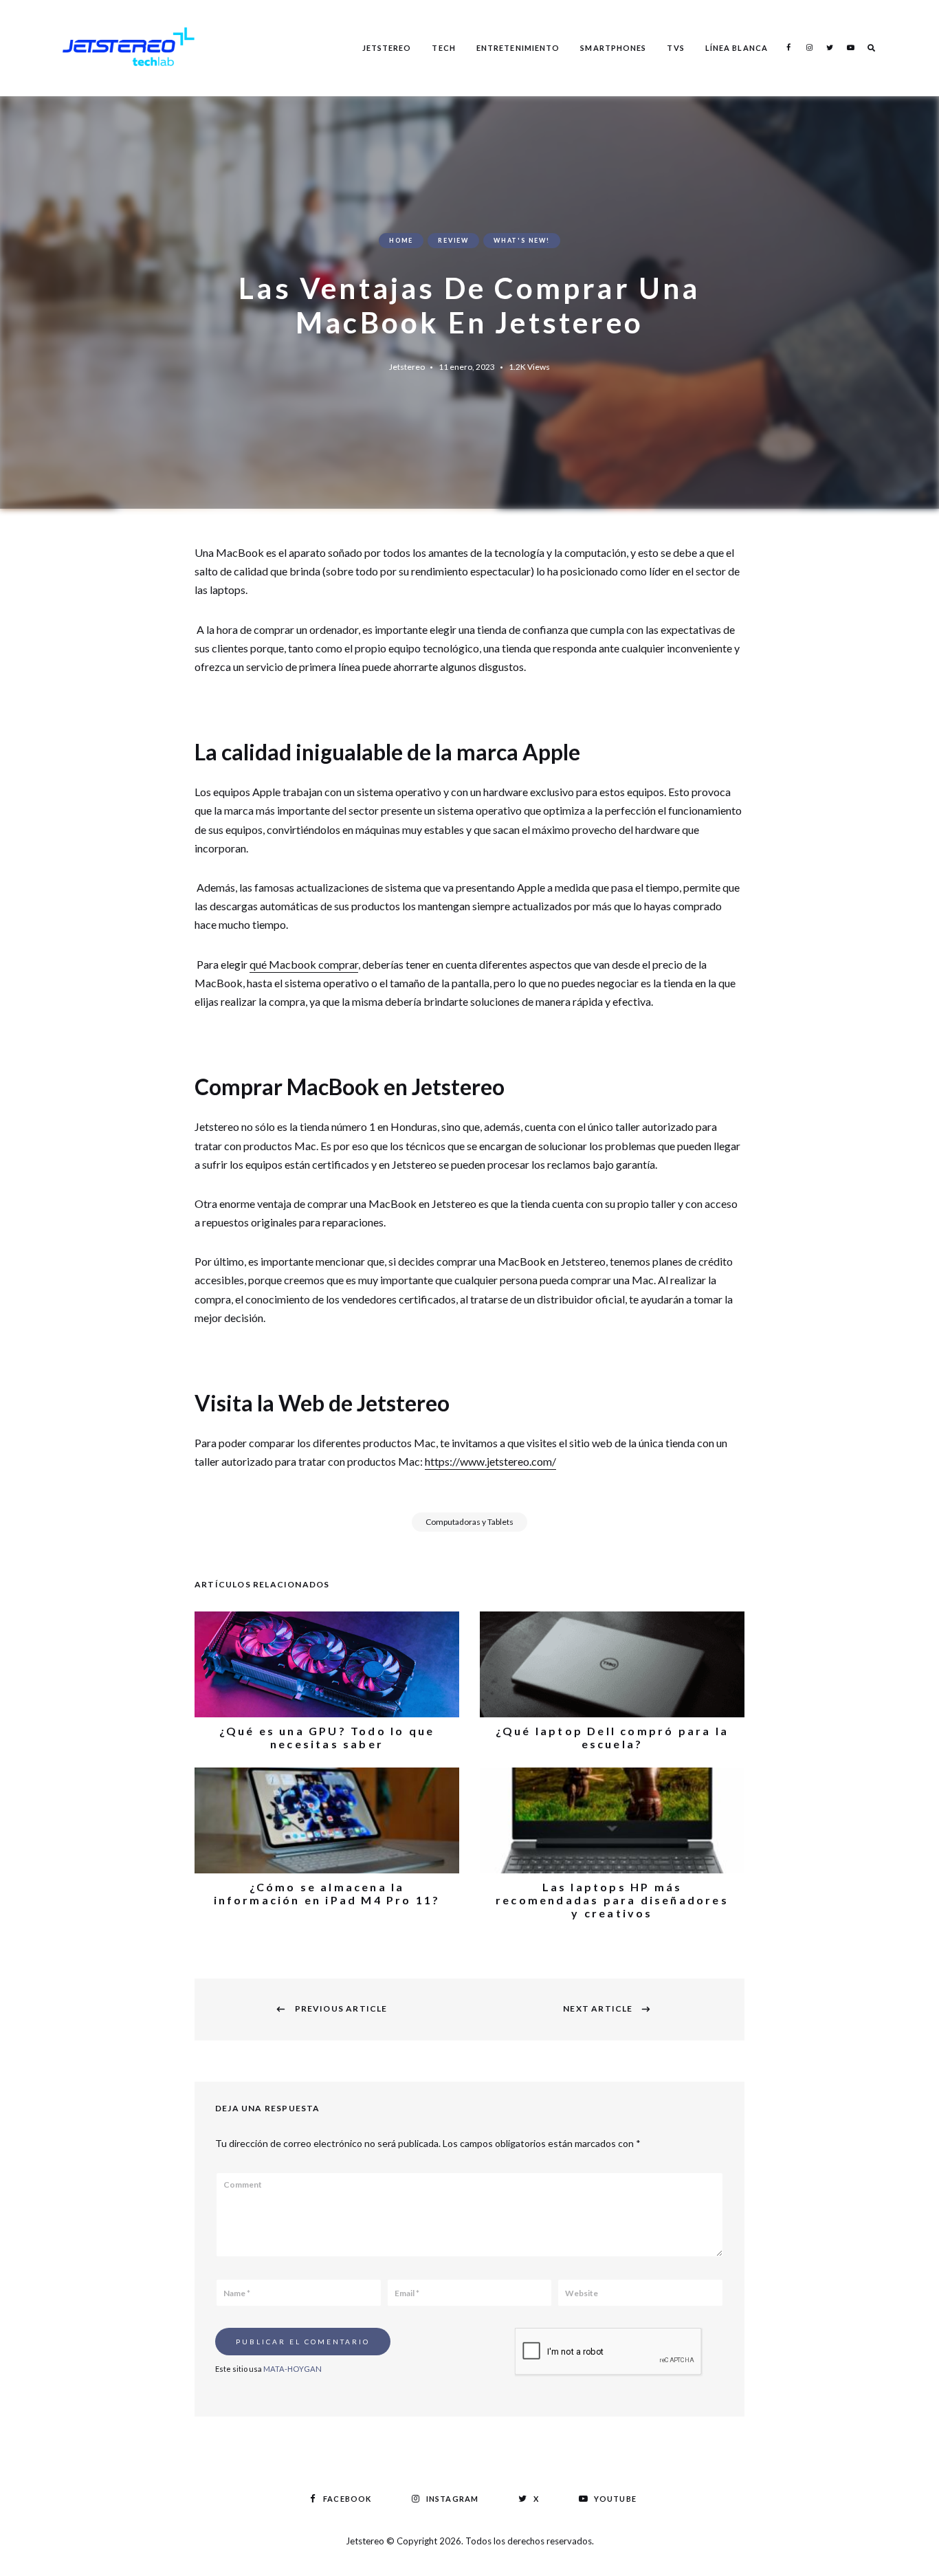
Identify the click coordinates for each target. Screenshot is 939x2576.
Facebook (788, 47)
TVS (675, 48)
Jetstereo (387, 48)
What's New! (522, 240)
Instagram (809, 47)
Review (453, 240)
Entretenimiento (518, 48)
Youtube (850, 47)
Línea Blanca (737, 48)
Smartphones (613, 48)
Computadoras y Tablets (469, 1522)
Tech (443, 48)
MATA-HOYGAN (292, 2369)
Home (401, 240)
